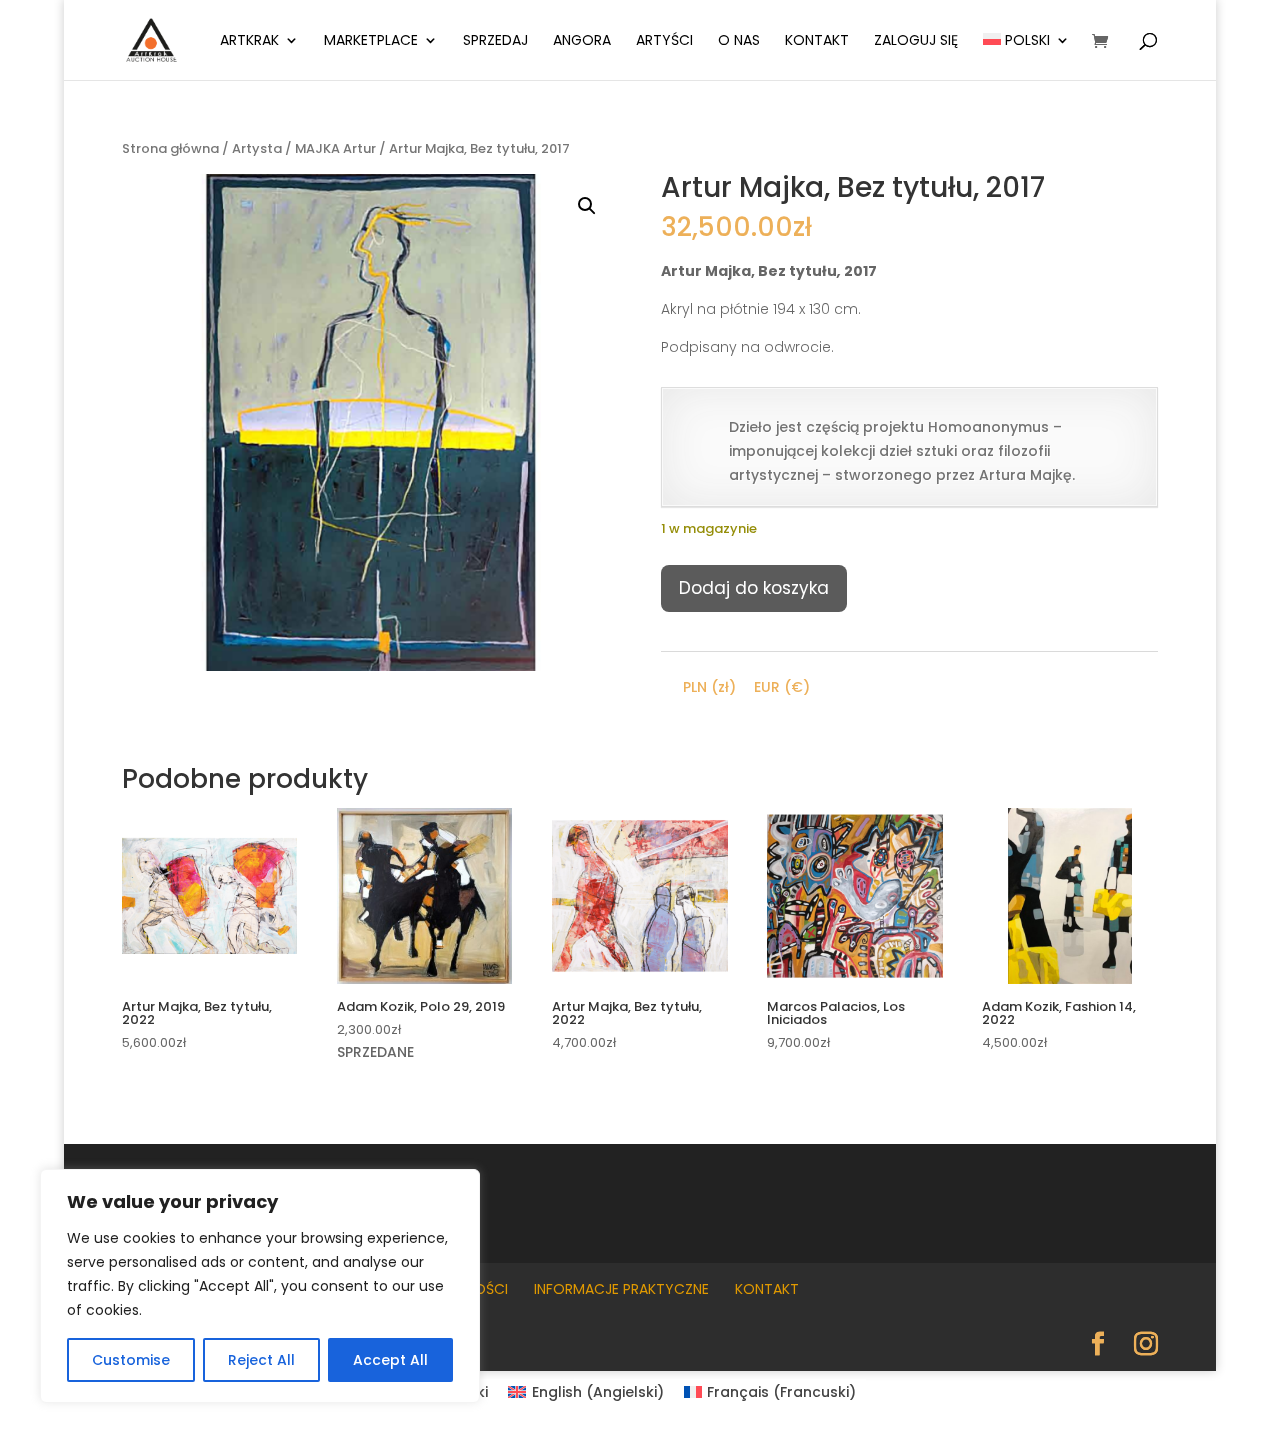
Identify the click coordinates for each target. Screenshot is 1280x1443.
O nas (739, 41)
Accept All (390, 1360)
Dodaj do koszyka (754, 588)
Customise (131, 1360)
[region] (260, 1286)
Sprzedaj (495, 41)
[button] (587, 206)
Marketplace (371, 41)
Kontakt (817, 41)
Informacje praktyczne (621, 1289)
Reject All (261, 1360)
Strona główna (170, 148)
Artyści (664, 41)
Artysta (257, 148)
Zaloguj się (916, 41)
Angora (582, 41)
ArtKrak (249, 41)
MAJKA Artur (335, 148)
